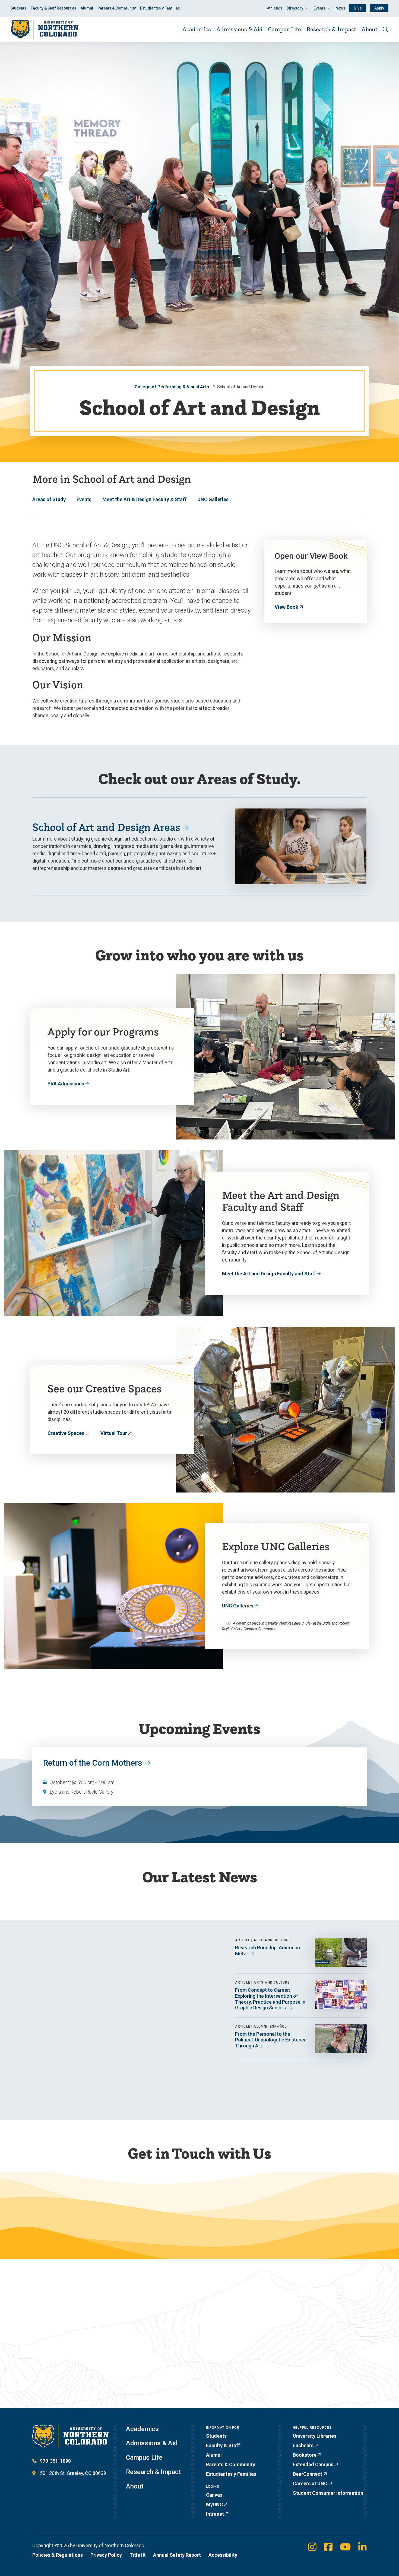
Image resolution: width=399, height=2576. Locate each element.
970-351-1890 (55, 2461)
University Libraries (315, 2436)
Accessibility (223, 2555)
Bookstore (305, 2455)
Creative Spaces (66, 1433)
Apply (379, 8)
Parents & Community (117, 8)
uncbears (303, 2445)
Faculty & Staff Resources (53, 8)
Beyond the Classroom (75, 2363)
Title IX (137, 2555)
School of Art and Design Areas (106, 827)
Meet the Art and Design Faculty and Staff (269, 1274)
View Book (286, 607)
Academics (197, 29)
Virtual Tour (114, 1433)
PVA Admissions (66, 1084)
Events (84, 499)
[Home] (45, 29)
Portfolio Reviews (69, 2354)
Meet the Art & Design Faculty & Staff (144, 499)
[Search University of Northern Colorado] (385, 29)
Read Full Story (67, 2073)
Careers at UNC (310, 2483)
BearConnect (308, 2474)
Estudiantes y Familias (160, 8)
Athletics (275, 8)
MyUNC (214, 2504)
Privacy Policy (106, 2555)
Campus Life (284, 29)
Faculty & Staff (223, 2445)
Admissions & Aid (239, 29)
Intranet (215, 2514)
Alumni (87, 8)
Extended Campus (313, 2464)
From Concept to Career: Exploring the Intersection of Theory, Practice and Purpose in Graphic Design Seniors (270, 1999)
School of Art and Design (95, 2216)
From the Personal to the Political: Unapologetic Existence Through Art (271, 2040)
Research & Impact (331, 29)
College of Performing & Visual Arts (172, 387)
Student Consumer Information (328, 2493)
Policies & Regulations (58, 2555)
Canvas (214, 2495)
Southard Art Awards (73, 2382)
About (370, 29)
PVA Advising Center (129, 2354)
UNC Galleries (213, 499)
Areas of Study (49, 499)
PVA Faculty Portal (126, 2373)
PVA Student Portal (71, 2373)
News (340, 8)
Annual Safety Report (177, 2555)
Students (18, 8)
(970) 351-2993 (278, 2224)
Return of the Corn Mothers (93, 1763)
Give (358, 8)
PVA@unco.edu (278, 2215)
